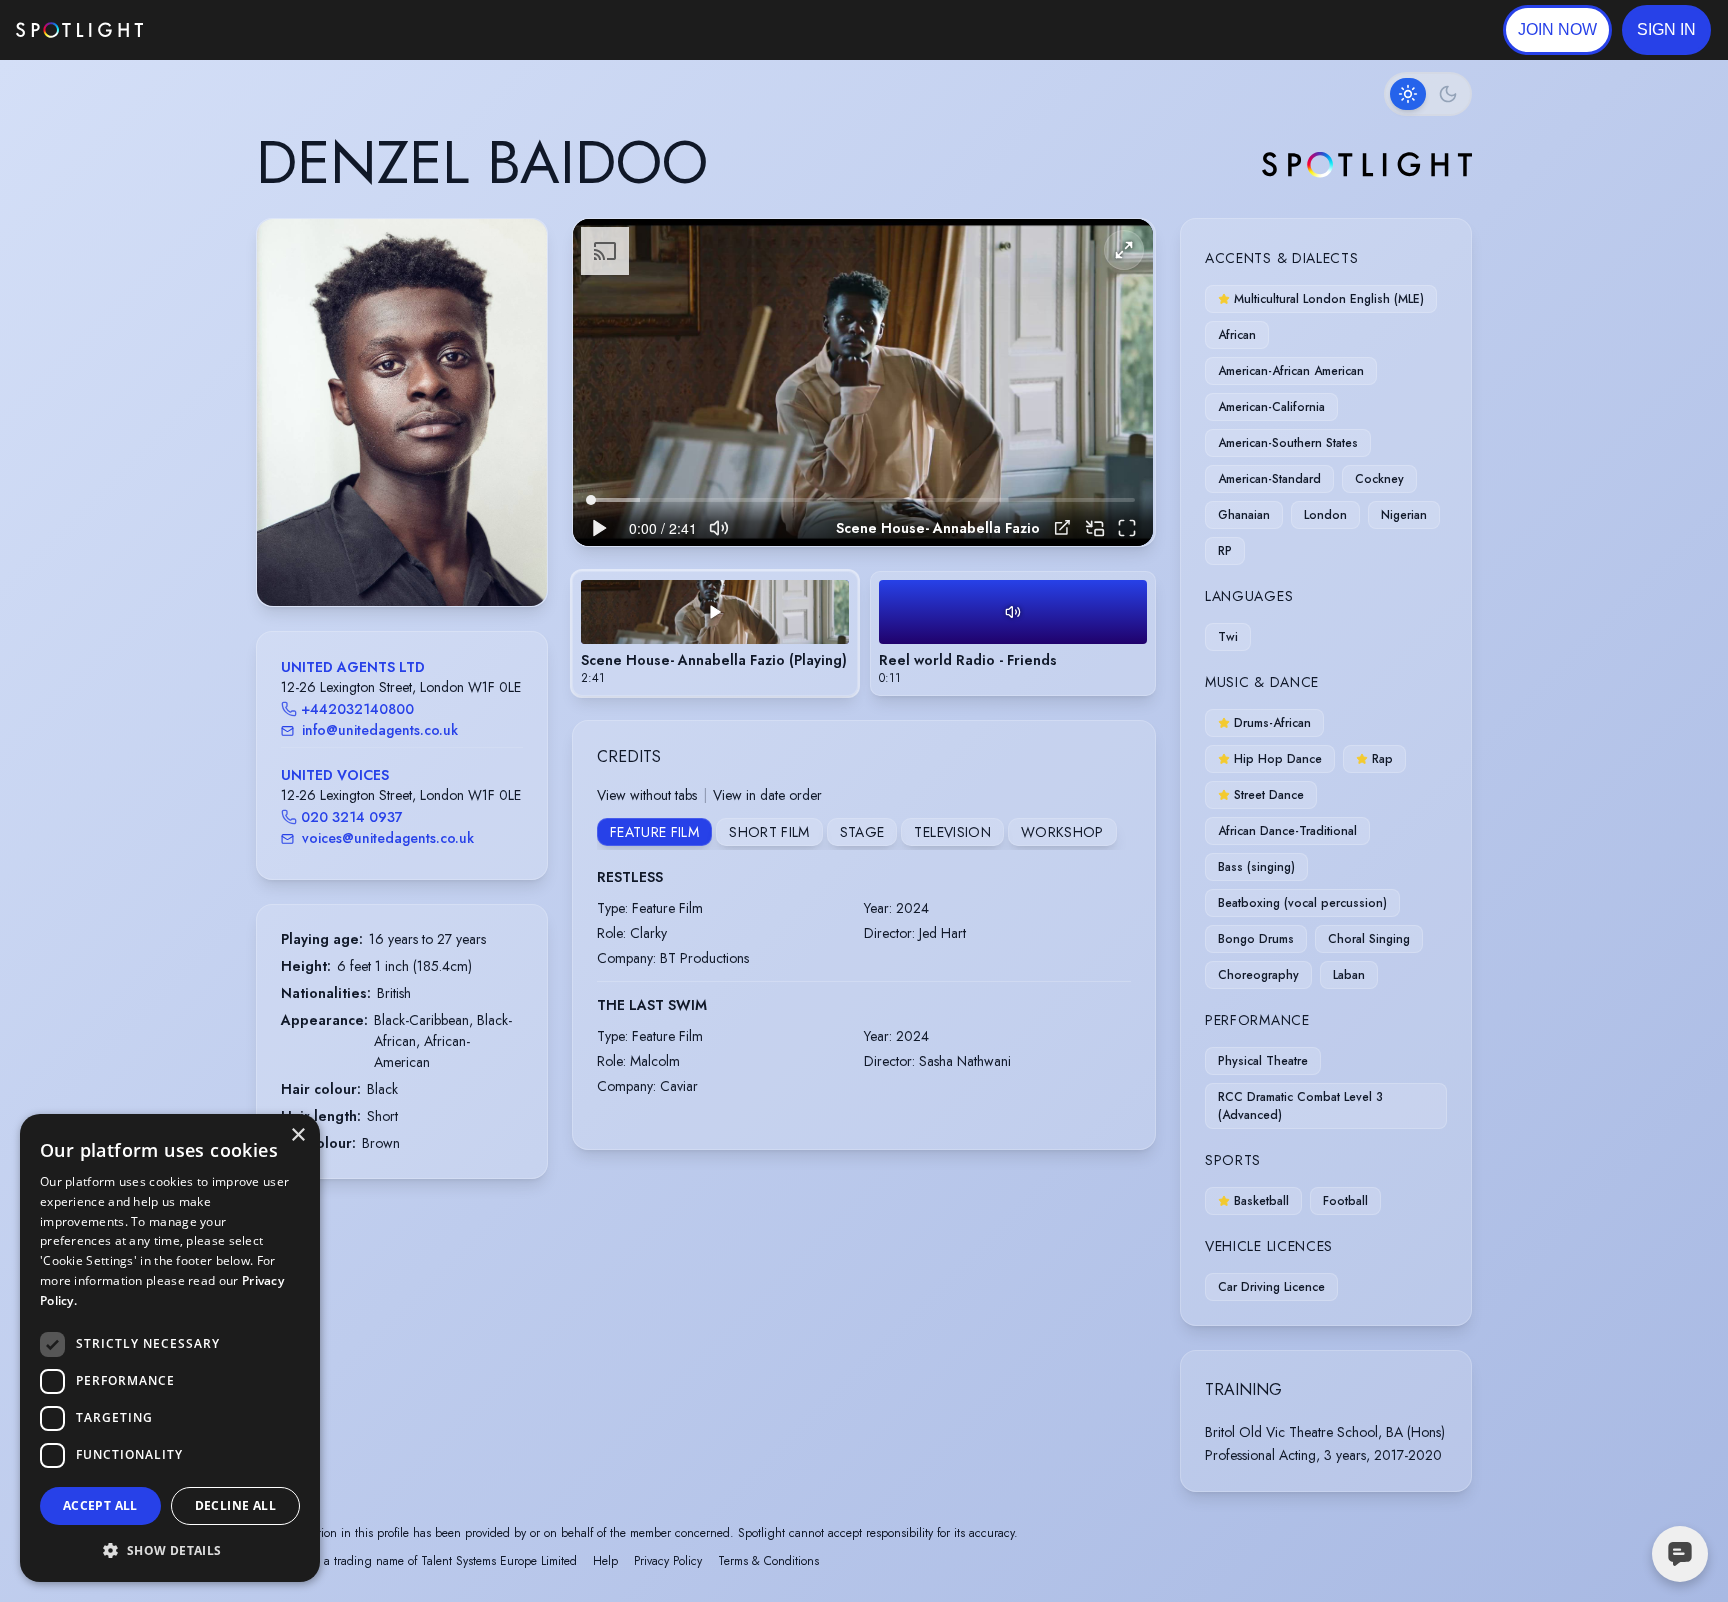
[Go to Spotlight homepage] (79, 30)
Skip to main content (220, 30)
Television (952, 832)
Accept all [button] (100, 1505)
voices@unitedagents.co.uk (388, 838)
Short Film (769, 832)
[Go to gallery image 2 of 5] (397, 555)
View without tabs (647, 795)
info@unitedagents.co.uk (380, 730)
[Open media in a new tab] (1062, 527)
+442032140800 (357, 709)
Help (605, 1561)
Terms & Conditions (768, 1561)
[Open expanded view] (516, 250)
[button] (1666, 30)
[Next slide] (515, 433)
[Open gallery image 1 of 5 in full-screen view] (402, 412)
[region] (863, 382)
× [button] (297, 1135)
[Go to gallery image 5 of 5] (427, 555)
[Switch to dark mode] (1428, 94)
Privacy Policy (668, 1561)
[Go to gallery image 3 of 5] (407, 555)
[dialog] (170, 1348)
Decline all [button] (235, 1505)
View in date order (767, 795)
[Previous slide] (289, 433)
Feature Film (654, 832)
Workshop (1062, 832)
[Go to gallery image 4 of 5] (417, 555)
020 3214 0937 (352, 817)
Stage (862, 832)
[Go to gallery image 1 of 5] (382, 555)
